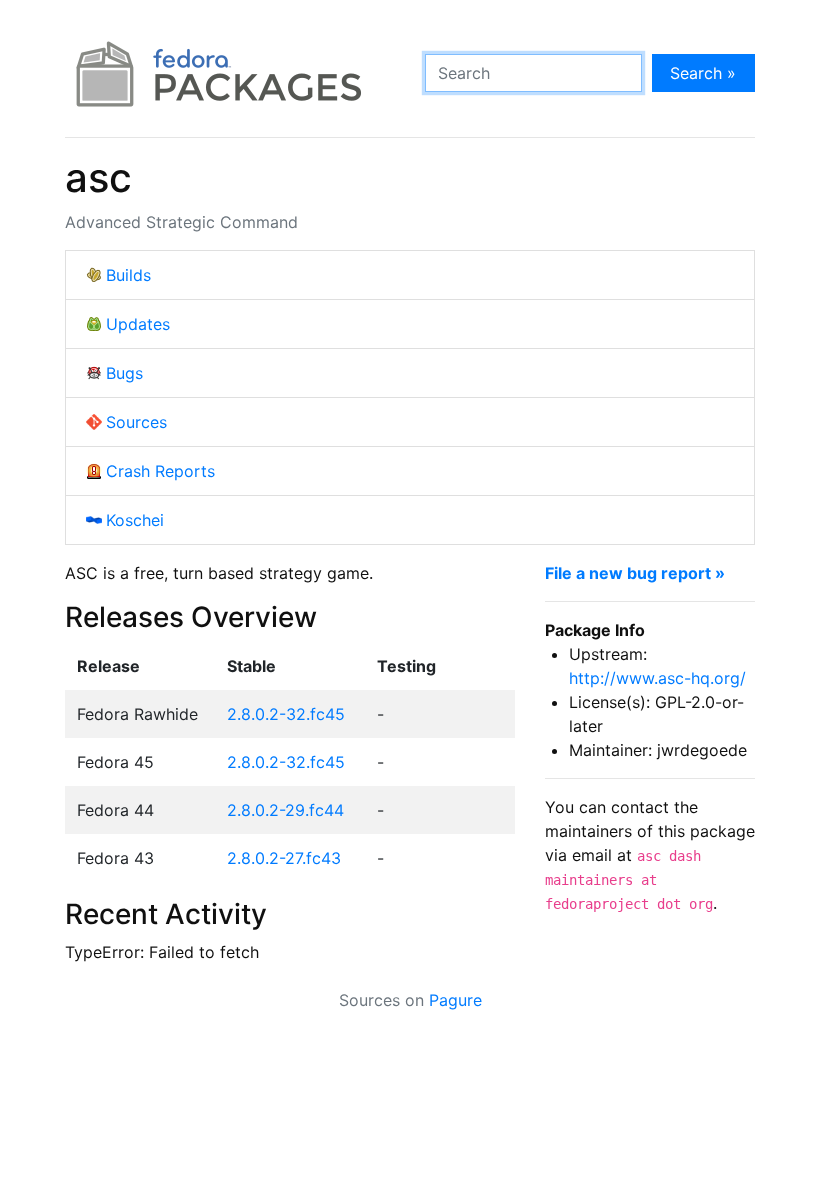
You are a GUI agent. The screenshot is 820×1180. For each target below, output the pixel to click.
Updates (138, 324)
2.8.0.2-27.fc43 (284, 858)
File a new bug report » (635, 573)
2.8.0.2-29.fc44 (285, 810)
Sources (136, 422)
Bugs (124, 373)
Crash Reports (160, 471)
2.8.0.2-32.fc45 (286, 714)
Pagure (455, 1000)
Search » (703, 73)
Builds (128, 275)
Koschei (135, 520)
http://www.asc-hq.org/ (657, 678)
